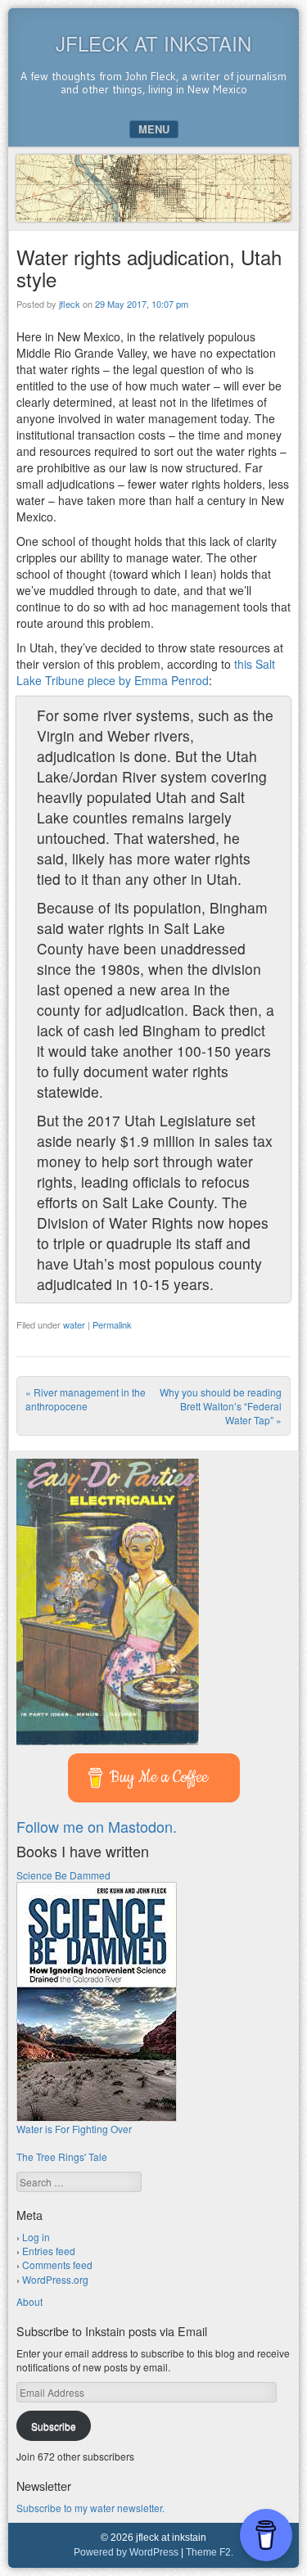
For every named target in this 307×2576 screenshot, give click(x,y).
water (74, 1324)
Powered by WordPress (126, 2552)
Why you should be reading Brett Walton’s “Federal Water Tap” (221, 1406)
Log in (36, 2237)
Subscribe (54, 2426)
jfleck (70, 304)
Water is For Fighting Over (74, 2129)
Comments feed (57, 2265)
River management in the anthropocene (86, 1399)
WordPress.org (55, 2279)
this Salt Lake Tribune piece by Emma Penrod (146, 672)
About (29, 2301)
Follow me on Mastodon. (97, 1826)
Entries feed (49, 2251)
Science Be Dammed (63, 1875)
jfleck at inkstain (153, 43)
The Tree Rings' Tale (62, 2156)
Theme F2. (210, 2552)
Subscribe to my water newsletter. (90, 2508)
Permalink (112, 1324)
